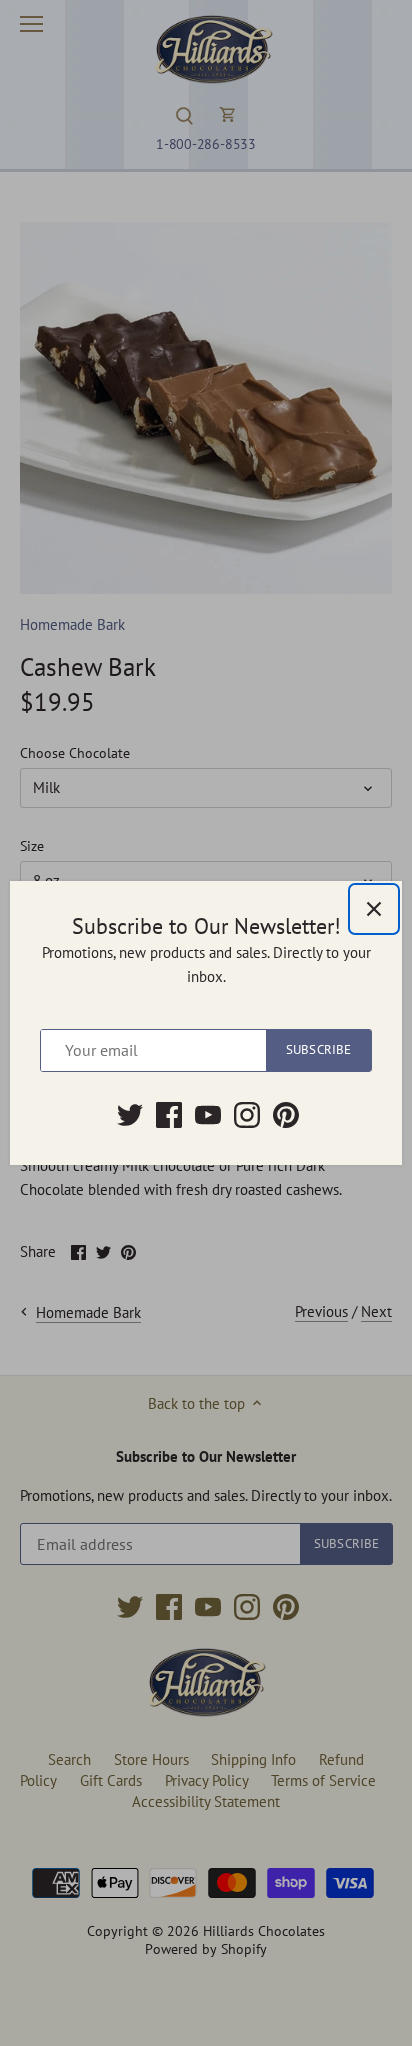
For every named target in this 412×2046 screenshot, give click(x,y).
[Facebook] (169, 1115)
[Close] (374, 909)
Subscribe (318, 1049)
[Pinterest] (286, 1115)
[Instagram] (247, 1115)
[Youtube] (208, 1115)
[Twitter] (130, 1115)
